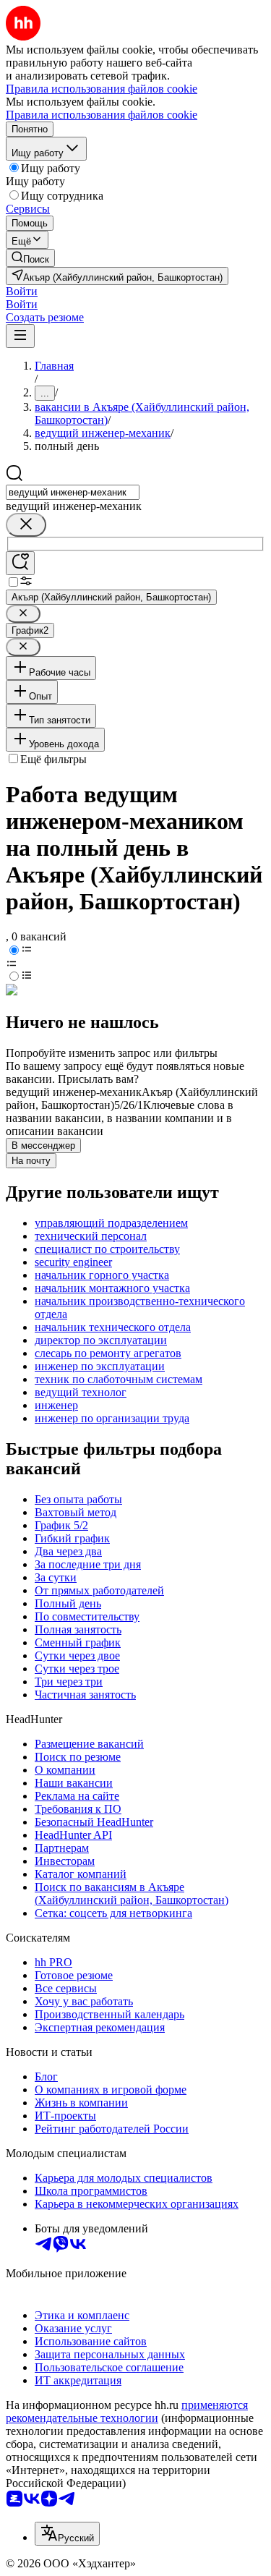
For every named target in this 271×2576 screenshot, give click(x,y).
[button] (22, 291)
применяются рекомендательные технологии (127, 2411)
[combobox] (73, 492)
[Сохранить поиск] (20, 563)
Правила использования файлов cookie (102, 115)
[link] (30, 258)
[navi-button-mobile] (20, 336)
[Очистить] (26, 525)
